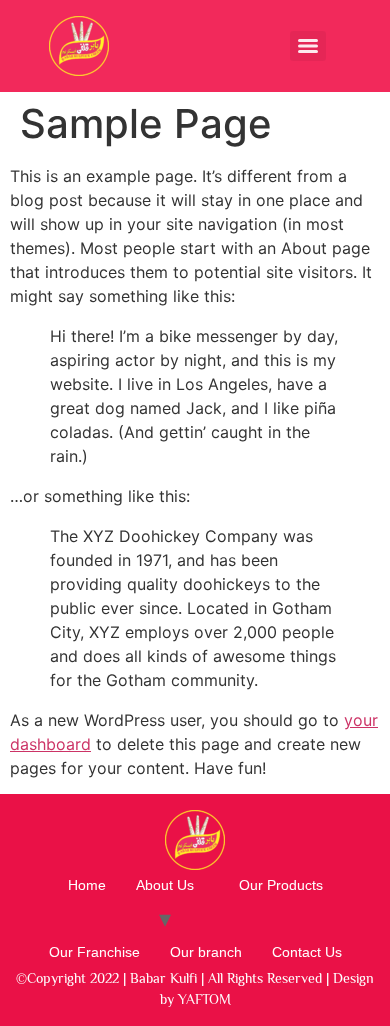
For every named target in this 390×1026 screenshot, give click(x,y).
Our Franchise (94, 952)
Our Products (281, 885)
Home (87, 885)
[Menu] (308, 46)
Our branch (206, 952)
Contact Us (307, 952)
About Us (165, 885)
